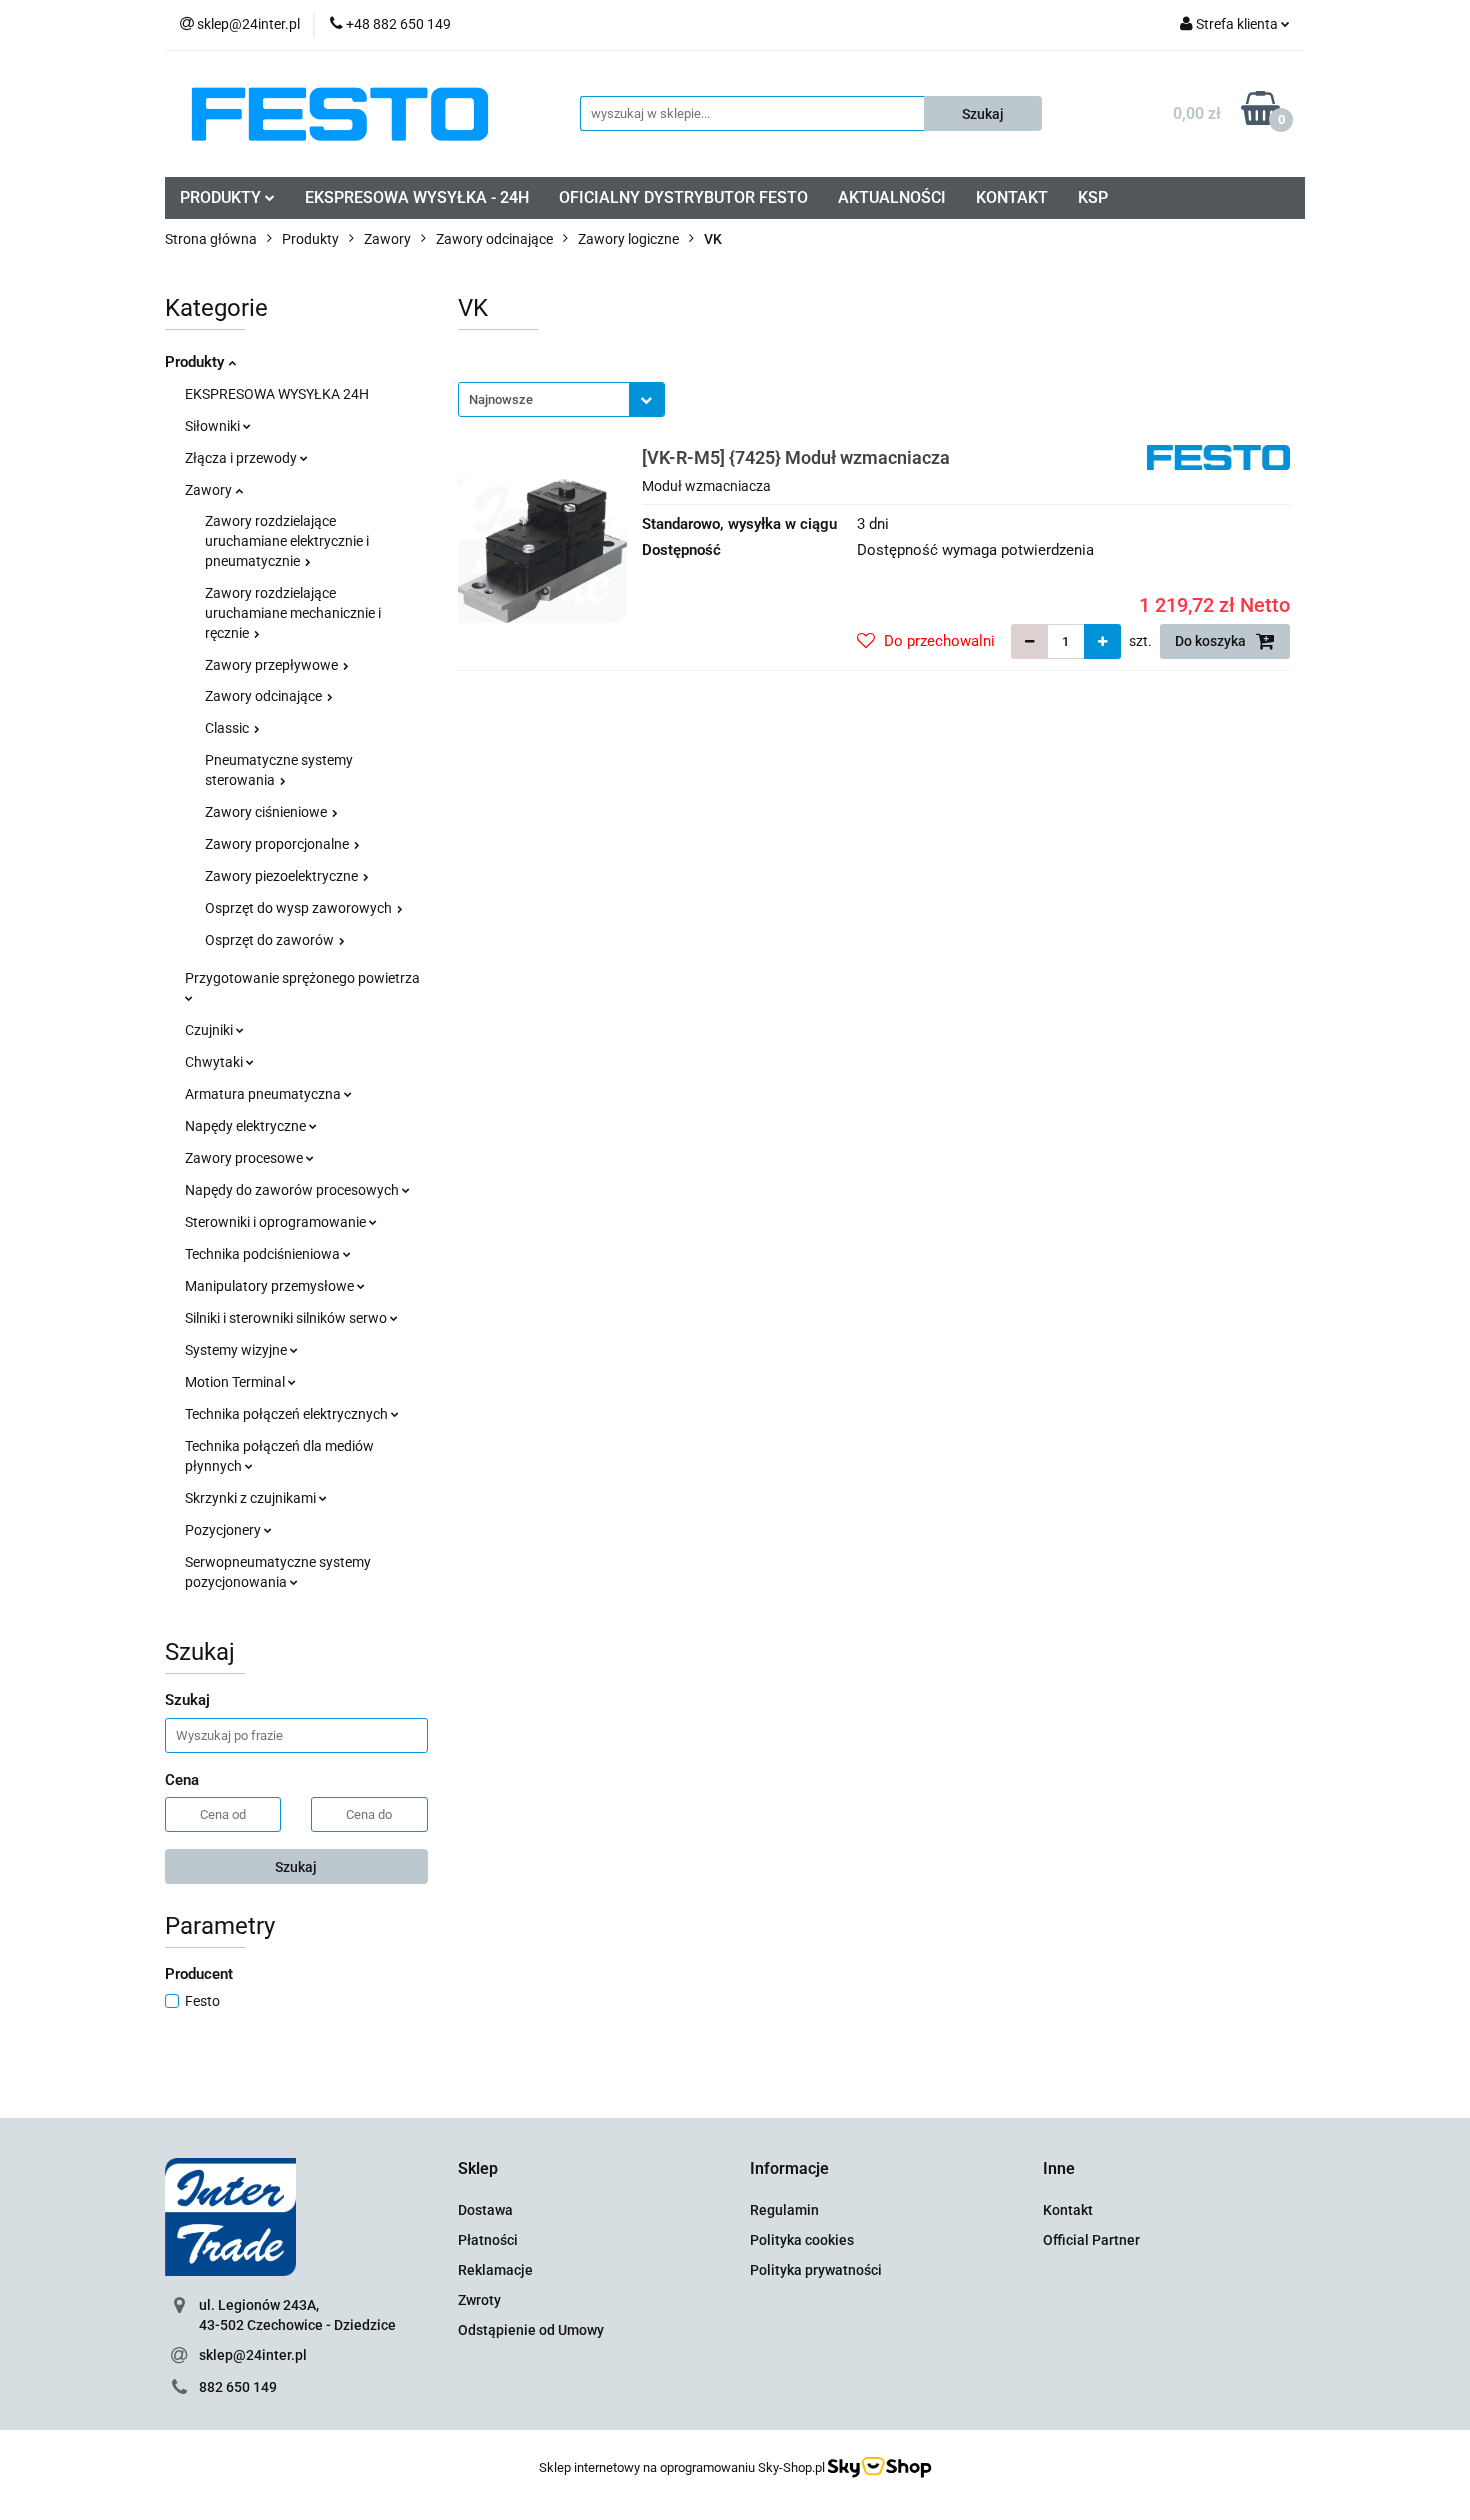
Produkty (196, 362)
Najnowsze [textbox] (501, 399)
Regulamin (784, 2210)
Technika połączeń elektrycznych (288, 1414)
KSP (1093, 197)
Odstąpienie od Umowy (531, 2330)
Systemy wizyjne (237, 1350)
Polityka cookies (802, 2240)
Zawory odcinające (265, 696)
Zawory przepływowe (273, 665)
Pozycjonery (224, 1530)
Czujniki (210, 1030)
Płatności (488, 2240)
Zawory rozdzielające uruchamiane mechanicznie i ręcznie (293, 613)
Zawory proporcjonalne (278, 844)
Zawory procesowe (245, 1158)
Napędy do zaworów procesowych (293, 1190)
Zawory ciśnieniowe (267, 812)
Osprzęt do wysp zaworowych (300, 908)
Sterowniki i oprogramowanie (277, 1222)
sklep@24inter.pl (253, 2355)
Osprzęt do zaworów (271, 940)
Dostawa (485, 2210)
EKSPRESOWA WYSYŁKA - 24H (417, 197)
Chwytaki (215, 1062)
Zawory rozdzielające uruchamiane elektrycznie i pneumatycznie (287, 541)
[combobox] (561, 399)
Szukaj (296, 1867)
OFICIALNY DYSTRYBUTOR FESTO (683, 197)
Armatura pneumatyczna (264, 1094)
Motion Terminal (236, 1382)
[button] (478, 2169)
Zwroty (479, 2300)
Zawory (210, 490)
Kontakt (1068, 2210)
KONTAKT (1012, 197)
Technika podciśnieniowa (264, 1254)
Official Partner (1091, 2240)
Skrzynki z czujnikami (252, 1498)
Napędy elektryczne (247, 1126)
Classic (228, 728)
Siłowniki (214, 426)
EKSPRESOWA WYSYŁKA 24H (277, 394)
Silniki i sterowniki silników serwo (287, 1318)
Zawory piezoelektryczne (283, 876)
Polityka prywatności (816, 2270)
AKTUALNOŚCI (892, 197)
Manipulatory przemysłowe (271, 1286)
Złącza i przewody (242, 458)
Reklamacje (495, 2270)
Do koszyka (1212, 641)
